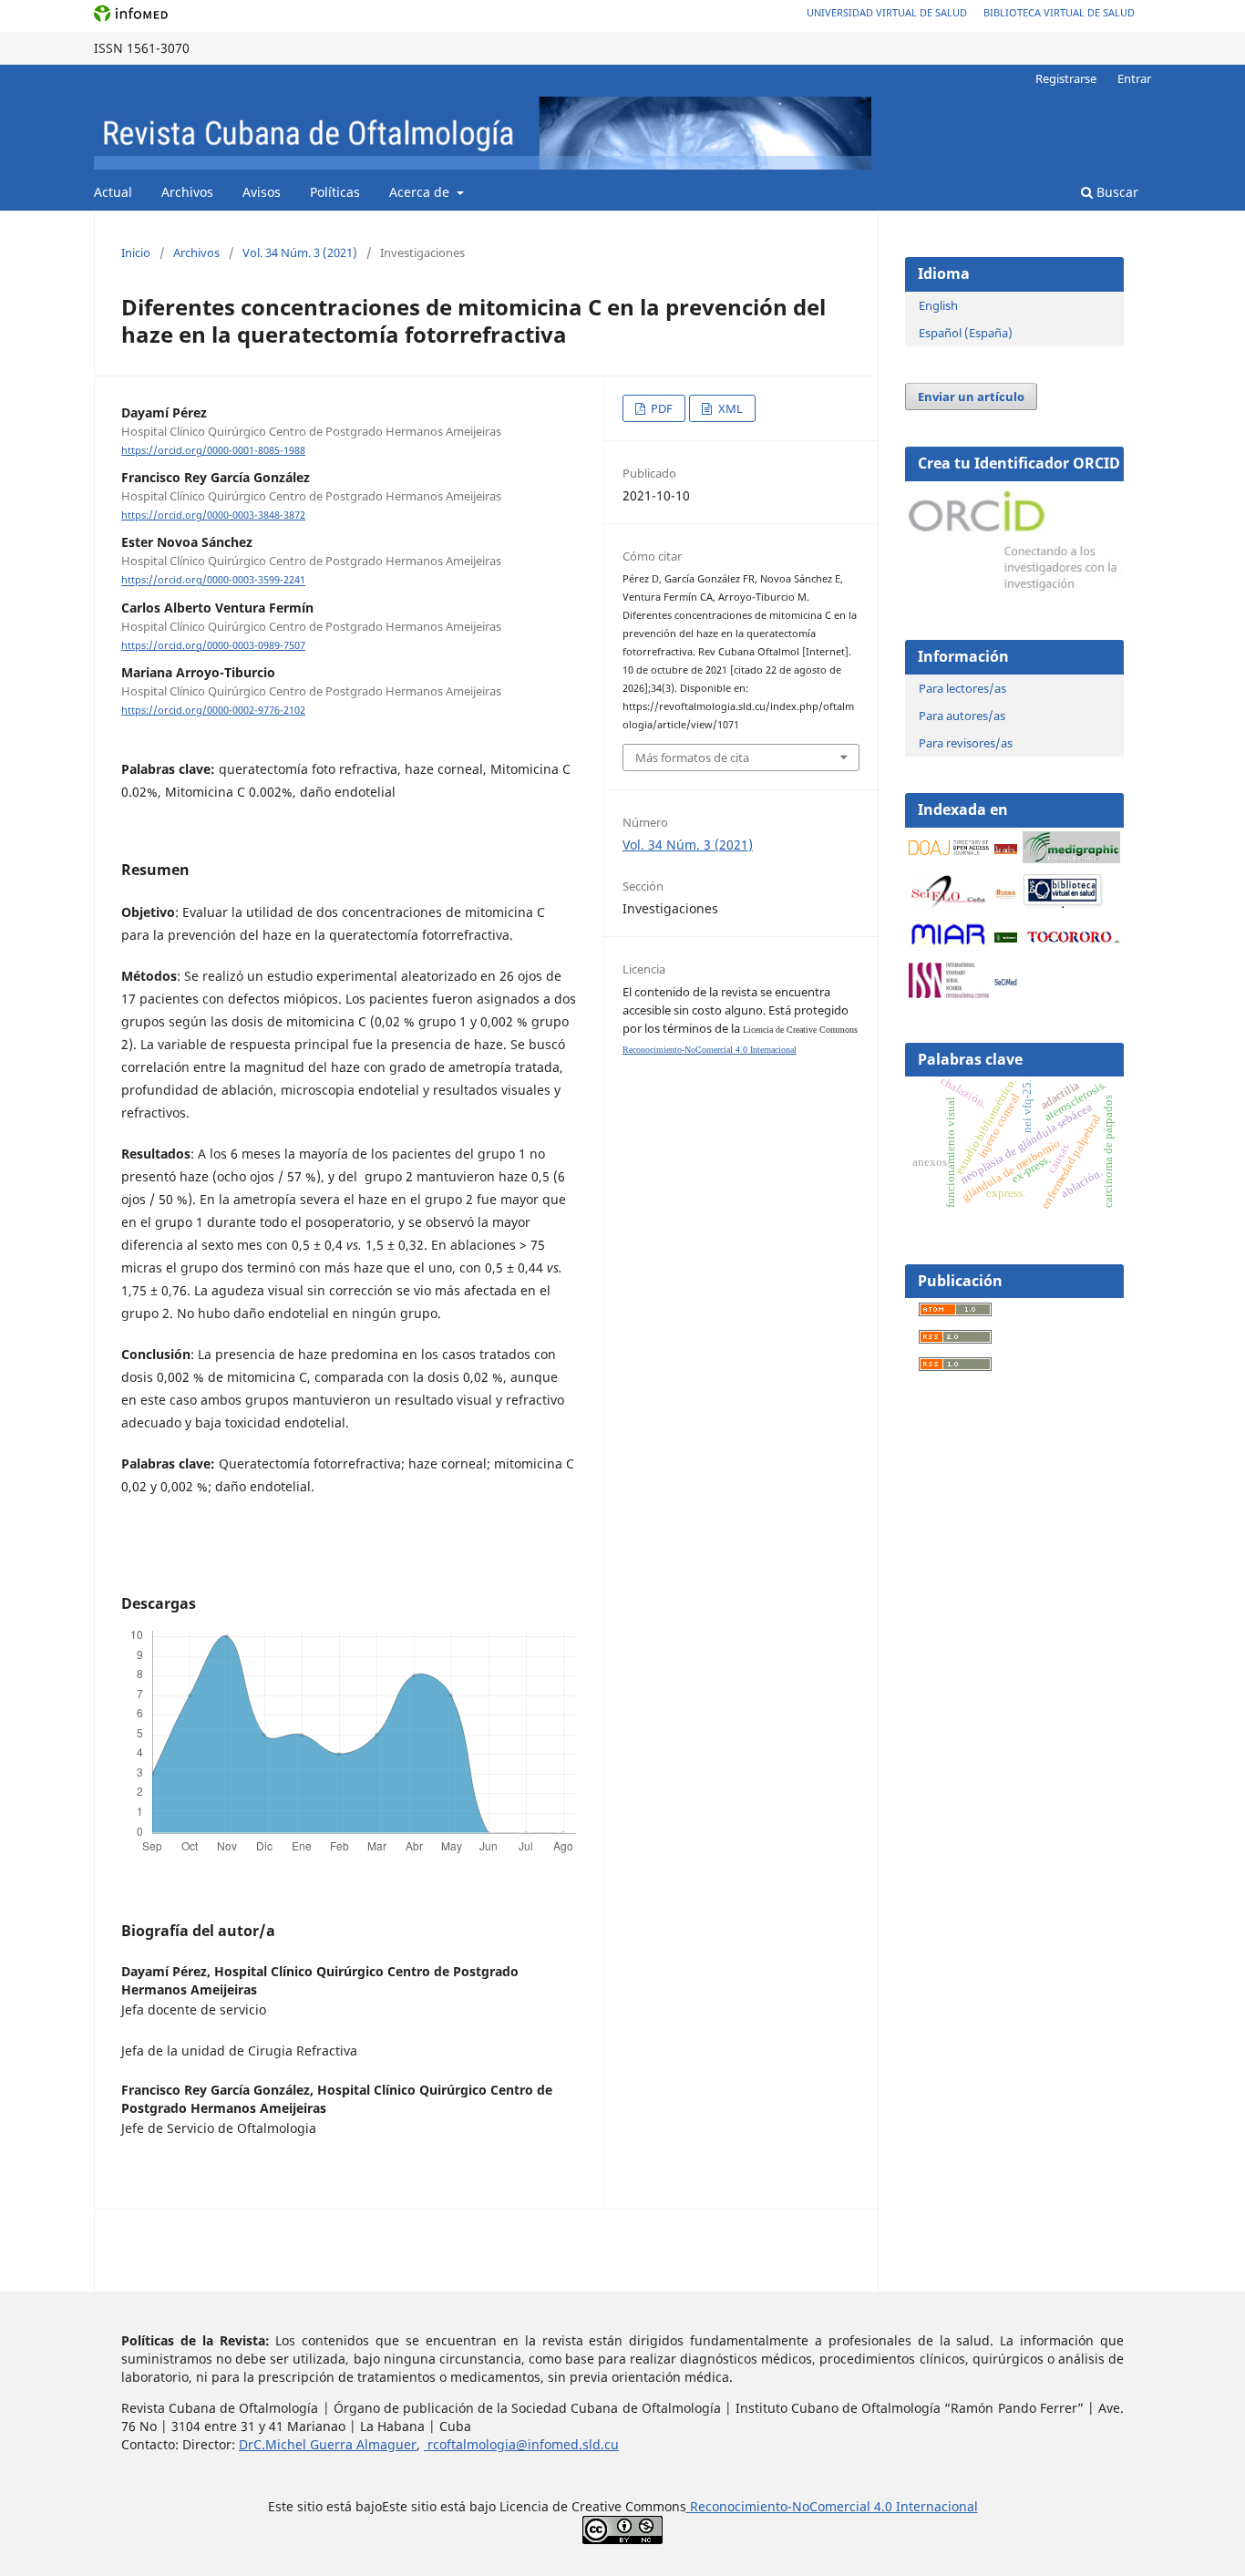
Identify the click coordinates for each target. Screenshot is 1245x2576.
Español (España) (966, 333)
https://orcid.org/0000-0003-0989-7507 (213, 645)
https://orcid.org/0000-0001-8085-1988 (213, 450)
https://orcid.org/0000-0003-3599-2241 (213, 581)
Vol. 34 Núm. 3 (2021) (300, 252)
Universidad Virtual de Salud (887, 12)
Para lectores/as (962, 688)
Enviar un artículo (971, 397)
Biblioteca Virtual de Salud (1059, 12)
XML (729, 408)
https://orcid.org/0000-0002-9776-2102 (213, 710)
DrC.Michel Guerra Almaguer (328, 2444)
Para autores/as (962, 716)
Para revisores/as (966, 743)
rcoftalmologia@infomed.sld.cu (521, 2444)
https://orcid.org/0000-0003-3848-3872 (213, 515)
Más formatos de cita (692, 757)
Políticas (335, 192)
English (938, 305)
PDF (660, 408)
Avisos (262, 192)
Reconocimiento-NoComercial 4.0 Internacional (710, 1050)
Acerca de (421, 192)
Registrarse (1066, 78)
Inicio (136, 252)
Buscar (1116, 192)
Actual (113, 192)
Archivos (187, 192)
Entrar (1134, 78)
